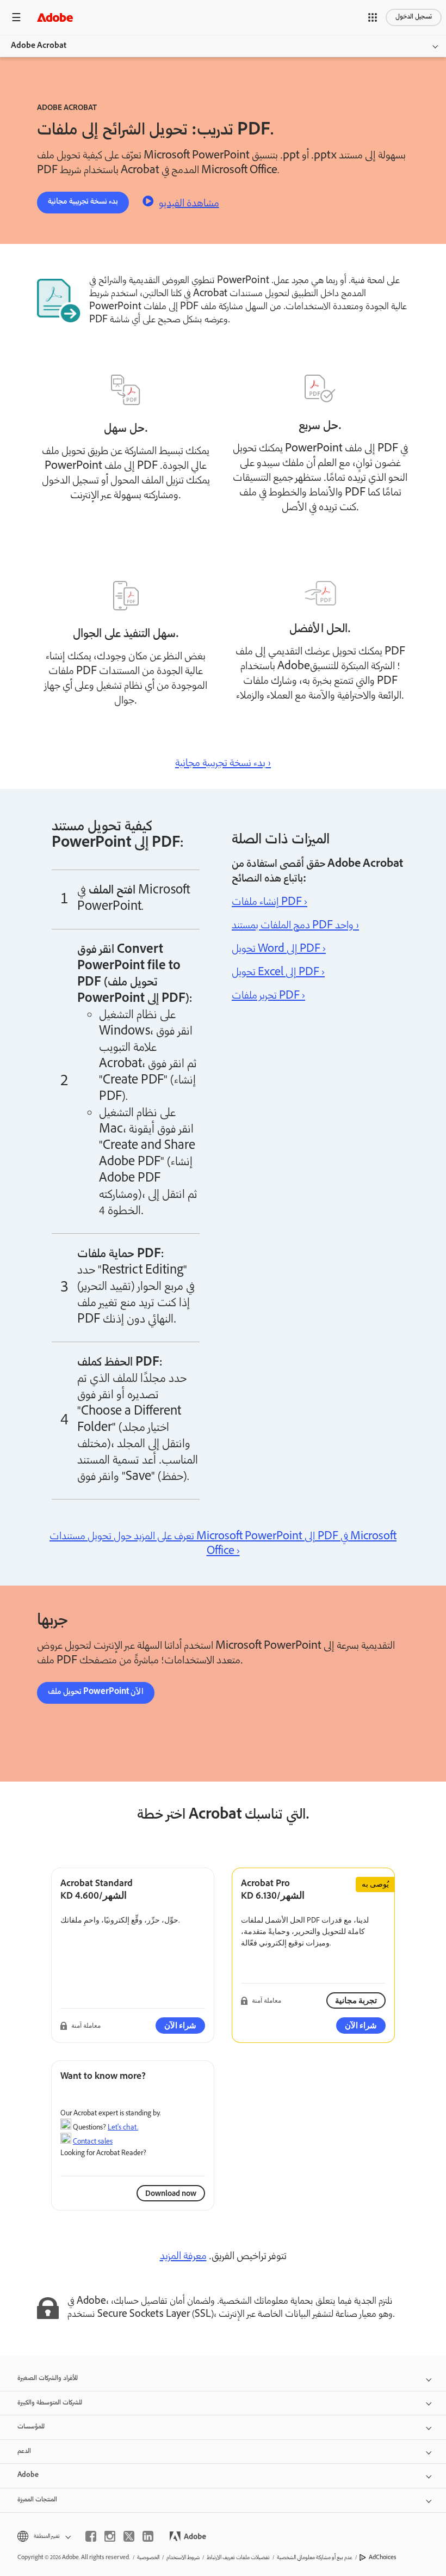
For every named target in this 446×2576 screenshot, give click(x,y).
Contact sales (93, 2141)
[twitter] (129, 2536)
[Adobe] (55, 17)
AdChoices (383, 2558)
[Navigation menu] (16, 17)
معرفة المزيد (183, 2257)
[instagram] (110, 2536)
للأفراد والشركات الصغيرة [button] (48, 2379)
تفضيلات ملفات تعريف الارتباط (238, 2558)
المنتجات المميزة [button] (37, 2500)
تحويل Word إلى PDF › (279, 950)
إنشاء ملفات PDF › (270, 903)
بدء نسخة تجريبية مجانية (83, 202)
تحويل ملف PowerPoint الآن (96, 1692)
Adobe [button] (28, 2476)
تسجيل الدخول (414, 17)
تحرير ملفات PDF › (268, 996)
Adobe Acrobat (39, 46)
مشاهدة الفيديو (189, 203)
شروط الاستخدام (183, 2558)
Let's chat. (123, 2127)
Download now (171, 2193)
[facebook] (91, 2536)
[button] (373, 17)
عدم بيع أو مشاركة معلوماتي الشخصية (315, 2558)
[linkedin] (148, 2536)
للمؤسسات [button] (31, 2427)
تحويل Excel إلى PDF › (278, 973)
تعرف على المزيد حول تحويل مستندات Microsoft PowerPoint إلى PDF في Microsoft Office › (223, 1544)
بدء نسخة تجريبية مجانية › (223, 764)
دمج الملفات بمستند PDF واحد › (295, 926)
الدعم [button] (24, 2452)
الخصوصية (148, 2558)
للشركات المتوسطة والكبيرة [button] (50, 2403)
